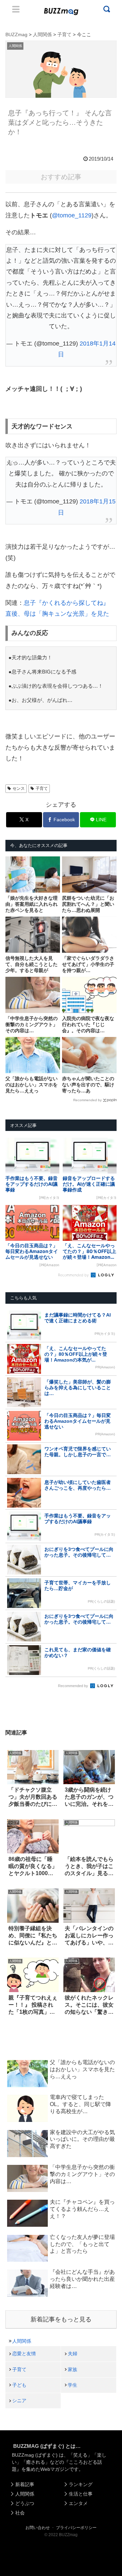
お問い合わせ (38, 2528)
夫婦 (73, 2354)
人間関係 (22, 2341)
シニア (19, 2401)
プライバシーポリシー (76, 2528)
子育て (42, 788)
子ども (19, 2385)
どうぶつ (25, 2503)
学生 (73, 2385)
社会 (20, 2513)
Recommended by (87, 1100)
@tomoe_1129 (72, 215)
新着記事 (25, 2484)
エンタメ (78, 2503)
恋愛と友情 (24, 2354)
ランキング (81, 2484)
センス (19, 788)
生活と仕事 (81, 2494)
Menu (16, 9)
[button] (11, 1669)
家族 (73, 2369)
